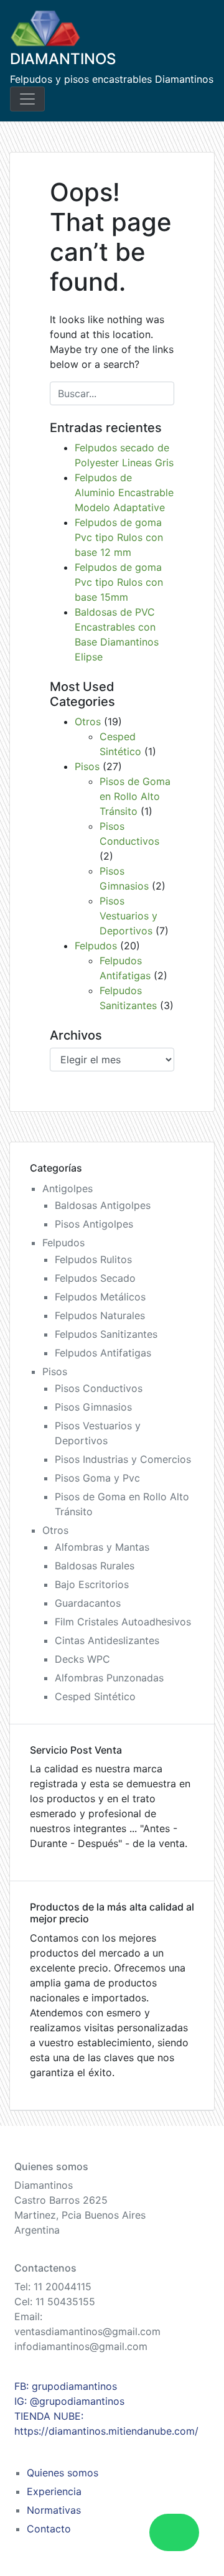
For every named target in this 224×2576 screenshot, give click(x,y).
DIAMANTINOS (63, 59)
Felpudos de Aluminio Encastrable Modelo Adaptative (124, 492)
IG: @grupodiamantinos (69, 2401)
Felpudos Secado (95, 1278)
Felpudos (96, 946)
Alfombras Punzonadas (109, 1678)
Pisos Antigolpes (94, 1224)
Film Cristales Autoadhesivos (123, 1622)
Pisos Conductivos (99, 1388)
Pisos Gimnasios (93, 1407)
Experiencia (54, 2491)
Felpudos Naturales (100, 1315)
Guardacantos (88, 1603)
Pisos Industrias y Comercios (123, 1459)
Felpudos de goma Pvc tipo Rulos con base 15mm (119, 582)
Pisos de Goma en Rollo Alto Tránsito (135, 796)
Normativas (54, 2510)
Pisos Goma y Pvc (97, 1478)
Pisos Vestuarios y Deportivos (128, 916)
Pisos (87, 766)
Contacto (49, 2529)
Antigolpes (68, 1188)
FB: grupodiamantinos (66, 2386)
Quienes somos (63, 2473)
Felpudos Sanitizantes (106, 1334)
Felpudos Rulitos (93, 1259)
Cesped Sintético (95, 1696)
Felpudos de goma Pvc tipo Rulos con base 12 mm (119, 537)
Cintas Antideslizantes (107, 1640)
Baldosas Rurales (95, 1566)
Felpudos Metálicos (100, 1297)
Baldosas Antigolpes (103, 1205)
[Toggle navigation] (27, 99)
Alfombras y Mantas (102, 1547)
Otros (88, 722)
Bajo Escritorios (92, 1584)
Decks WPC (82, 1659)
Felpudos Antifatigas (103, 1353)
